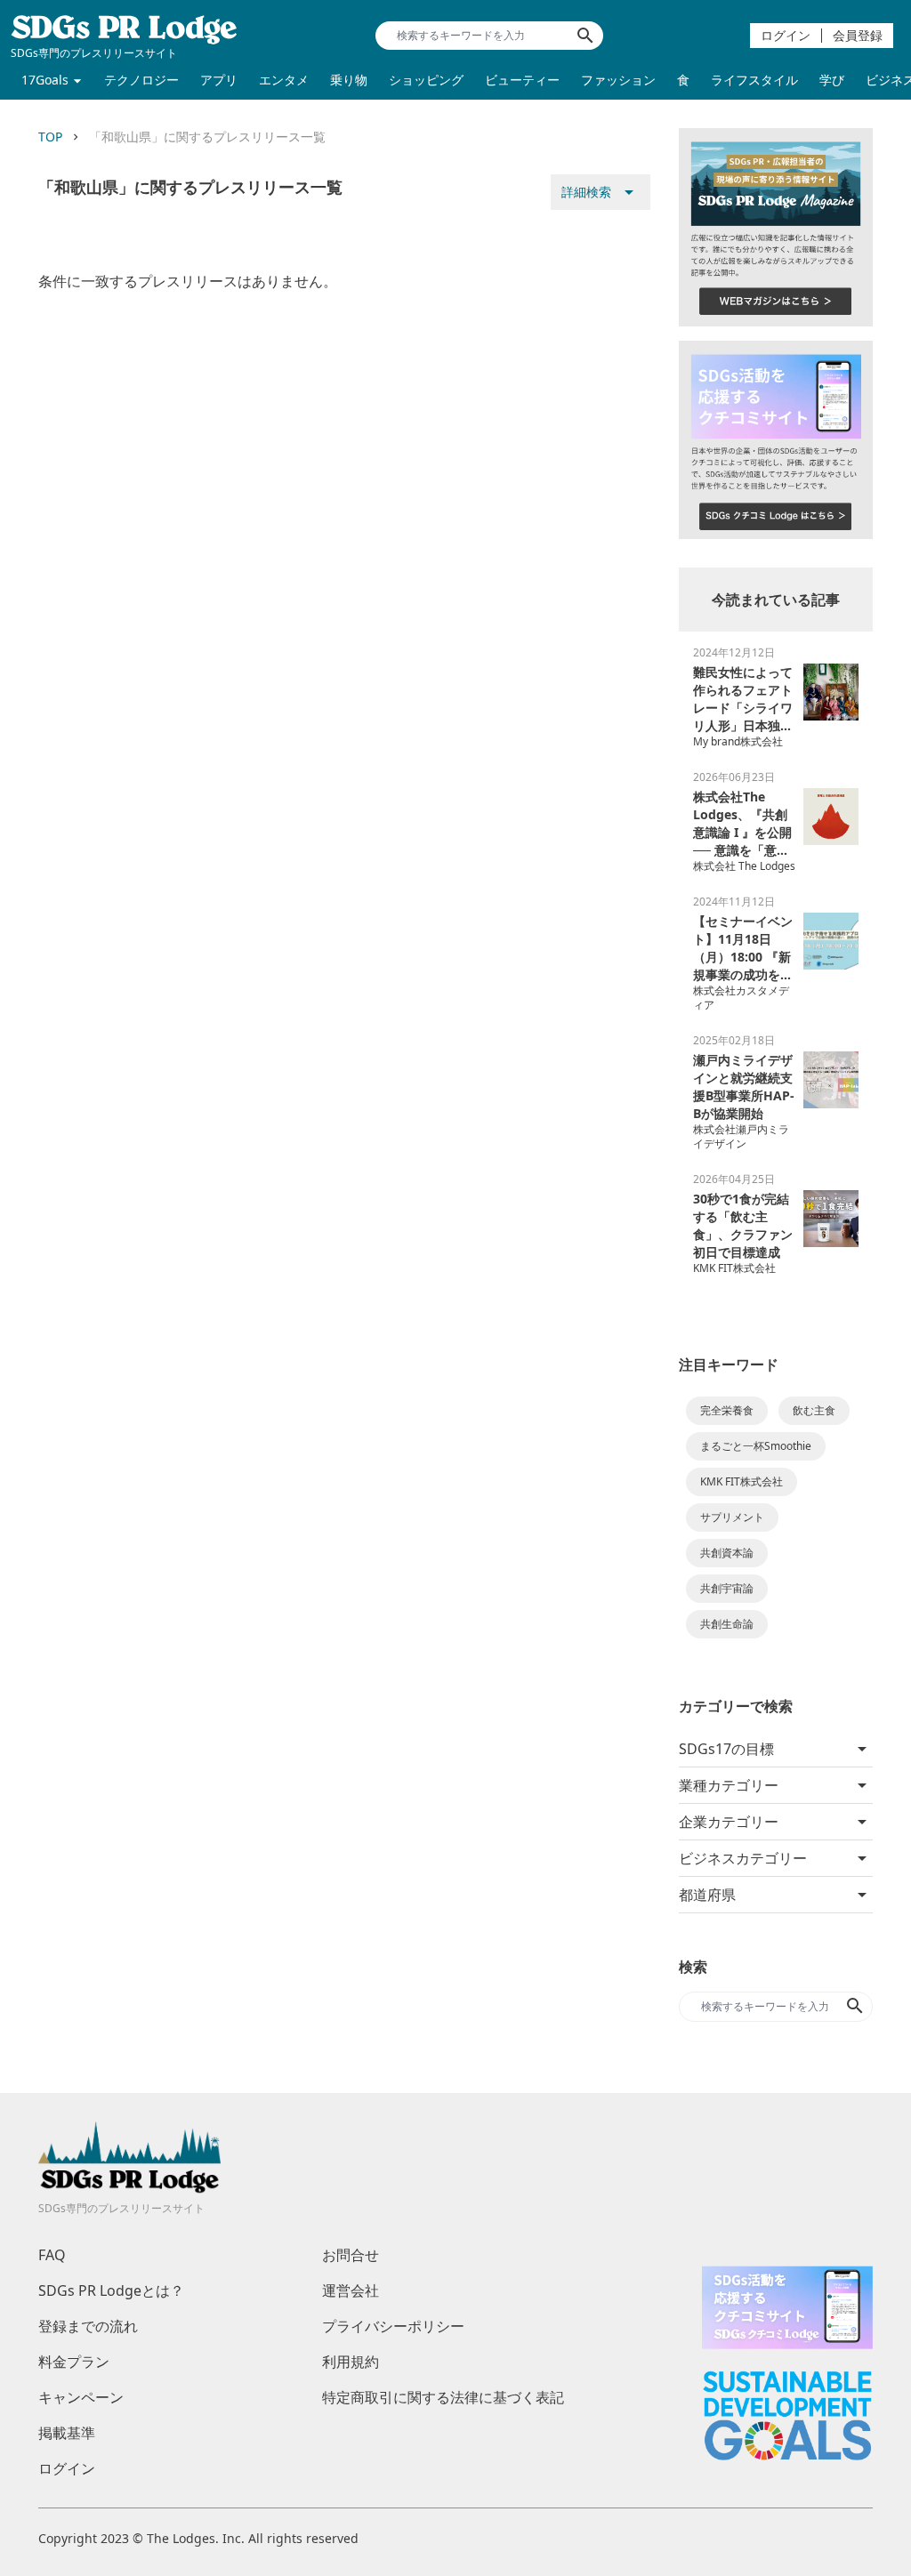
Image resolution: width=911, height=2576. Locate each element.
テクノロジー (141, 80)
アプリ (219, 80)
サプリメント (732, 1517)
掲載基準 (67, 2433)
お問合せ (351, 2255)
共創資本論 (727, 1553)
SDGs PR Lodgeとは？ (111, 2290)
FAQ (52, 2255)
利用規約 (351, 2362)
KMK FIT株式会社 (742, 1481)
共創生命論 (727, 1624)
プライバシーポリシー (393, 2326)
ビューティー (522, 80)
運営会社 (351, 2290)
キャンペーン (81, 2397)
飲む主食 (814, 1410)
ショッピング (426, 80)
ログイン (786, 35)
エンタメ (284, 80)
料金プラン (74, 2362)
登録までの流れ (88, 2326)
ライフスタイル (754, 80)
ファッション (618, 80)
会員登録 (858, 35)
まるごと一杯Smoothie (756, 1446)
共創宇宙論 (727, 1588)
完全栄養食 (727, 1410)
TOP (50, 137)
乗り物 (349, 80)
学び (832, 80)
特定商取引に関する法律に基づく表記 (443, 2397)
